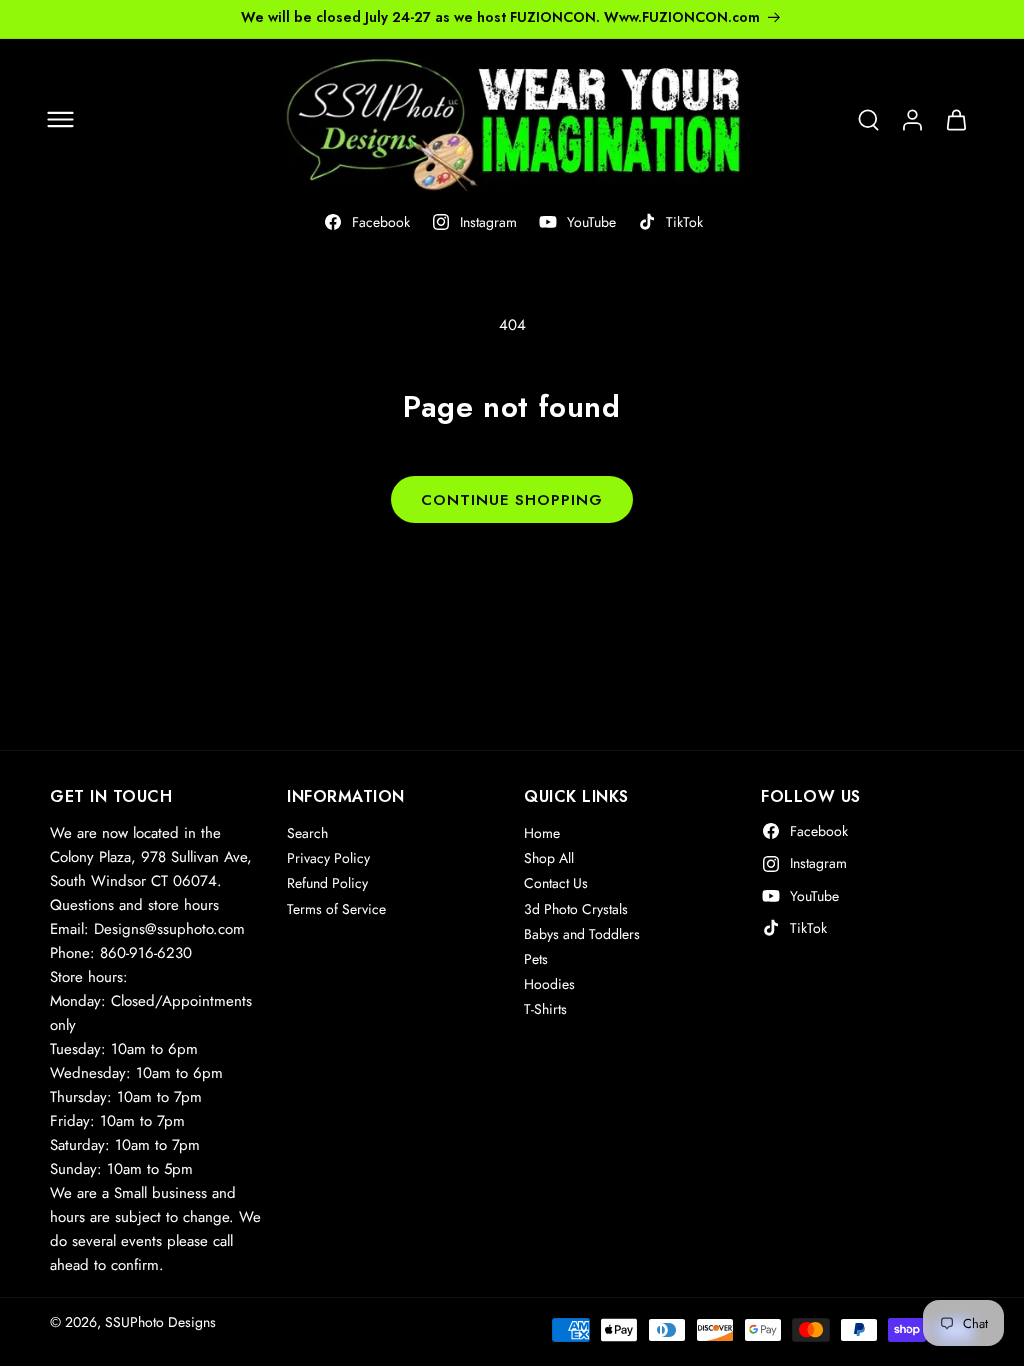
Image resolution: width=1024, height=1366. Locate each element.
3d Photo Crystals (576, 909)
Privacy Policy (328, 858)
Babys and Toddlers (582, 934)
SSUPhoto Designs (160, 1322)
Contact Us (556, 883)
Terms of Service (336, 909)
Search (307, 833)
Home (542, 833)
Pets (536, 959)
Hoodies (549, 984)
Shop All (549, 858)
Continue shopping (512, 500)
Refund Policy (327, 883)
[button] (60, 120)
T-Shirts (545, 1009)
